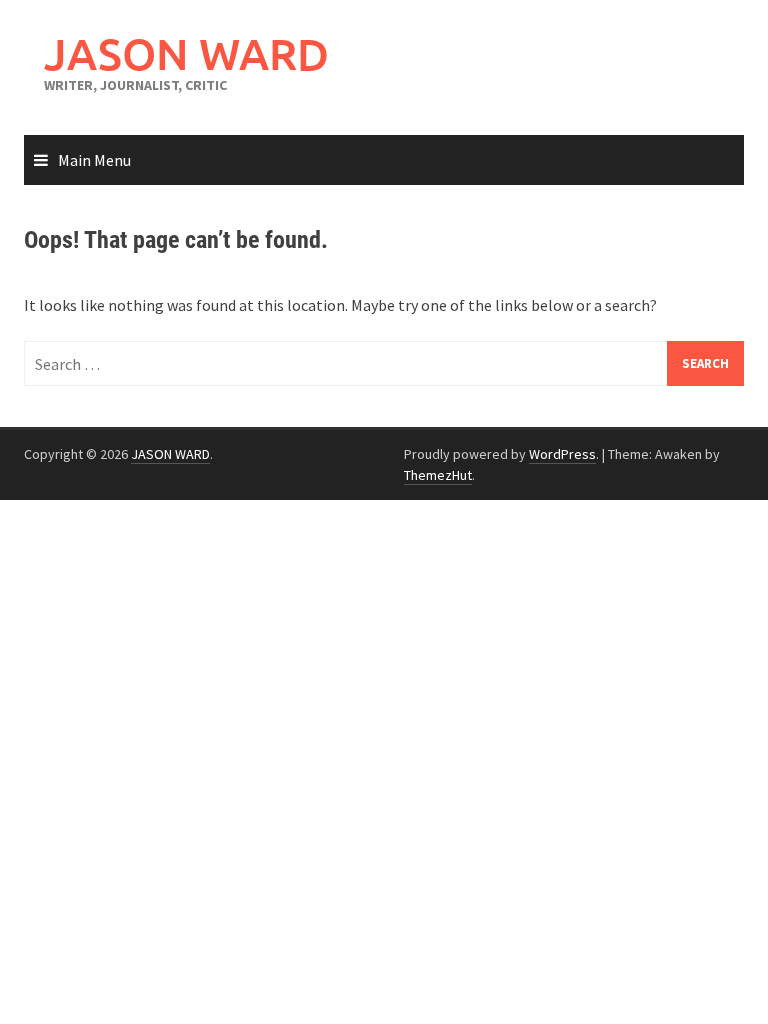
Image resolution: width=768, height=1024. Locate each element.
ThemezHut (438, 475)
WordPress (562, 454)
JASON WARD (186, 53)
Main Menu (94, 160)
